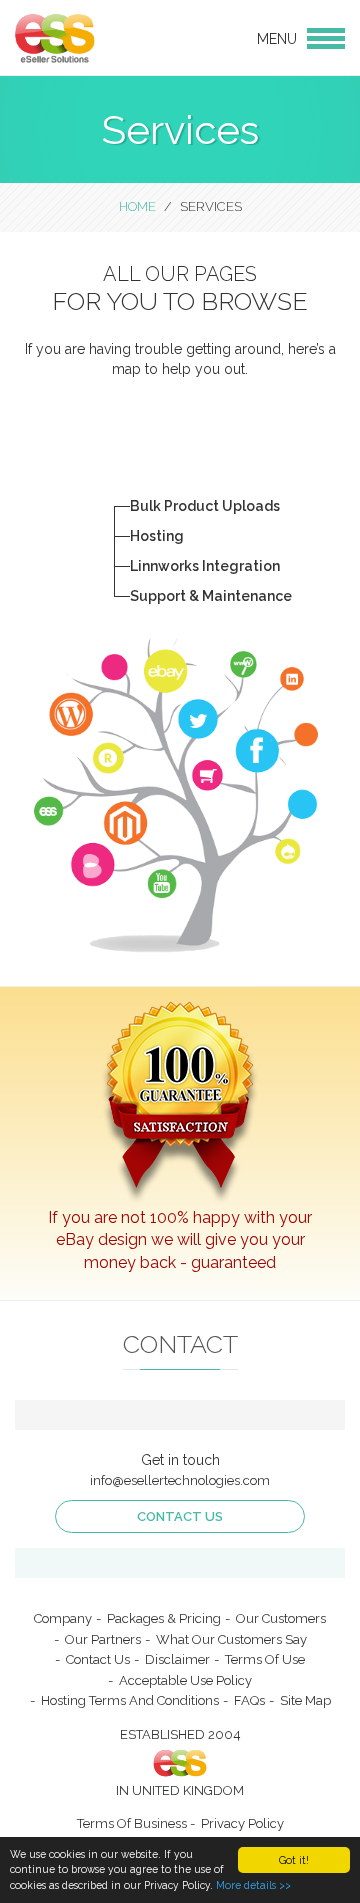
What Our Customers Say (231, 1639)
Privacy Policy (242, 1823)
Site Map (305, 1700)
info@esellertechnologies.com (180, 1480)
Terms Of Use (265, 1659)
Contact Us (180, 1516)
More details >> (253, 1885)
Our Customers (281, 1618)
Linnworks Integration (205, 566)
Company (63, 1618)
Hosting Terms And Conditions (130, 1700)
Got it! (294, 1860)
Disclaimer (177, 1659)
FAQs (249, 1700)
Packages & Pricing (164, 1618)
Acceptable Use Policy (185, 1680)
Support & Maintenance (211, 596)
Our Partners (103, 1639)
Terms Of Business (132, 1823)
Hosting (157, 536)
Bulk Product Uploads (205, 506)
